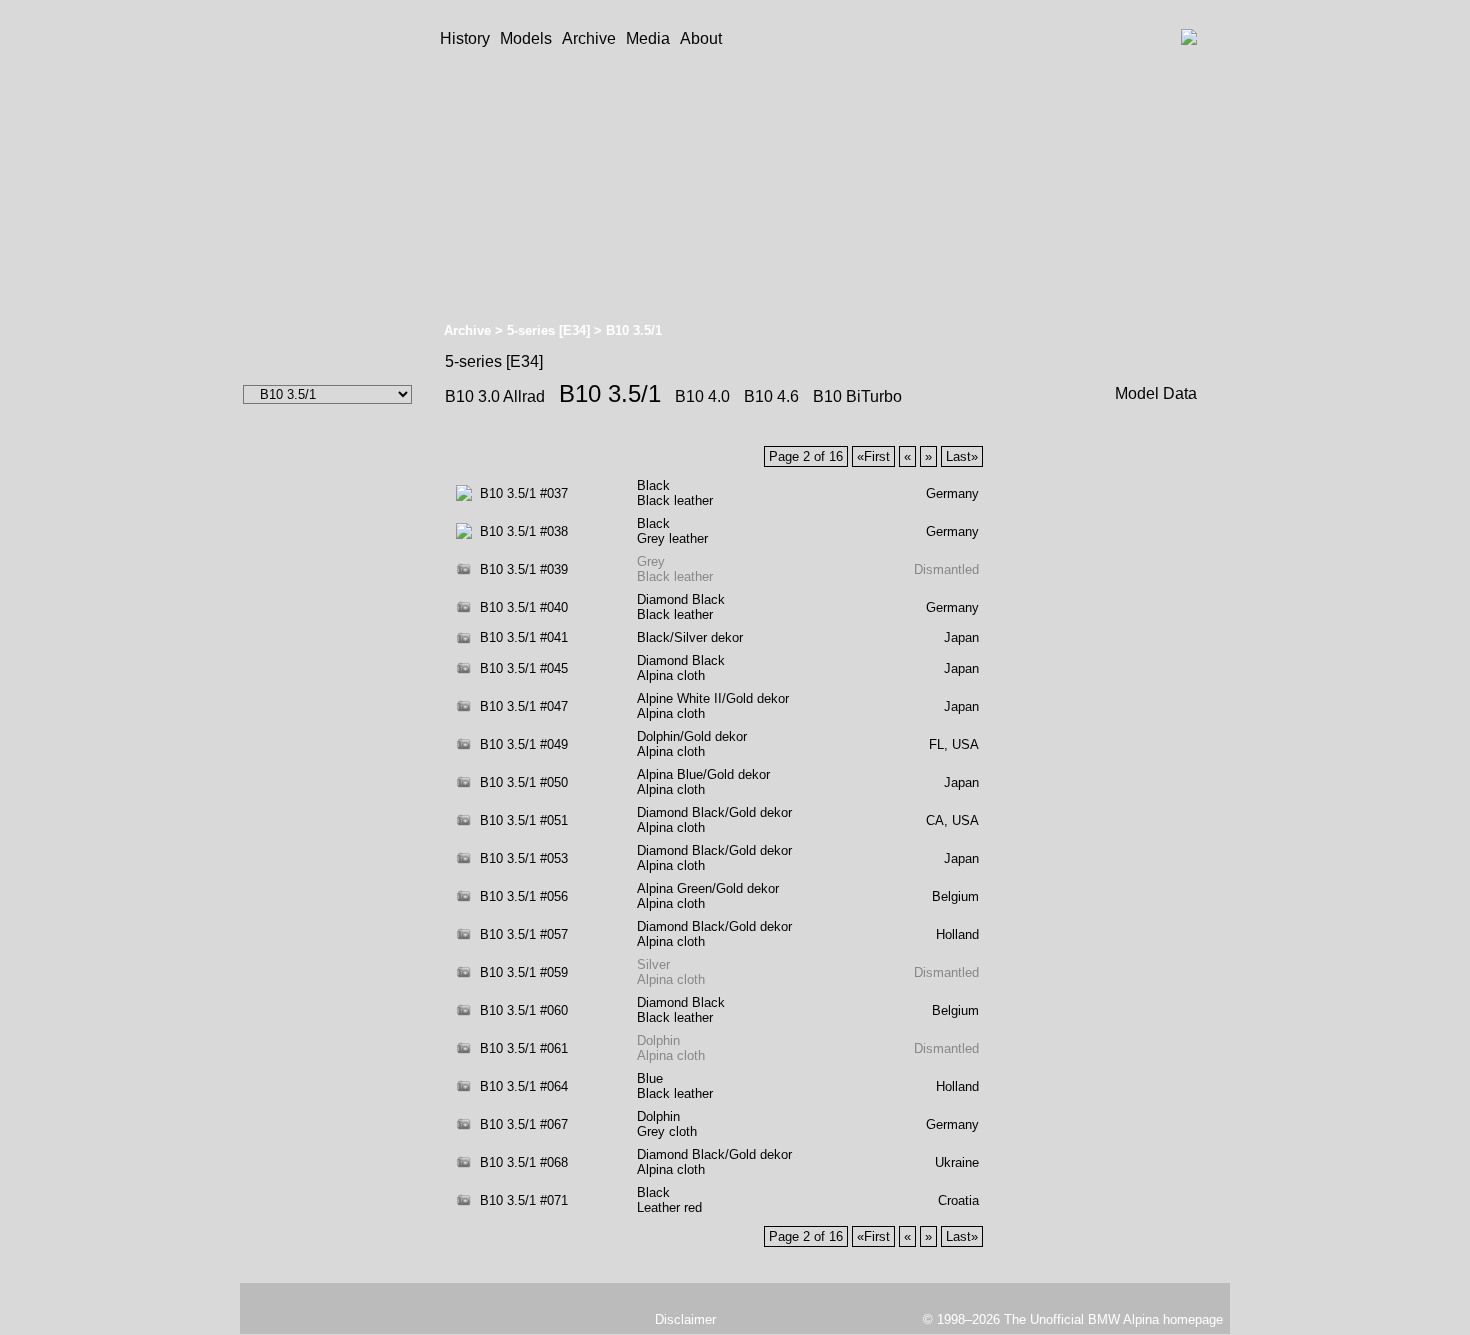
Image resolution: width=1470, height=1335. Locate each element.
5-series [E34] (548, 330)
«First (873, 456)
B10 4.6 (771, 396)
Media (648, 38)
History (465, 38)
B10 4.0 (702, 396)
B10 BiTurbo (857, 396)
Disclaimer (685, 1319)
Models (526, 38)
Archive (589, 38)
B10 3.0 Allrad (495, 396)
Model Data (1156, 393)
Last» (962, 456)
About (701, 38)
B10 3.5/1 (610, 393)
